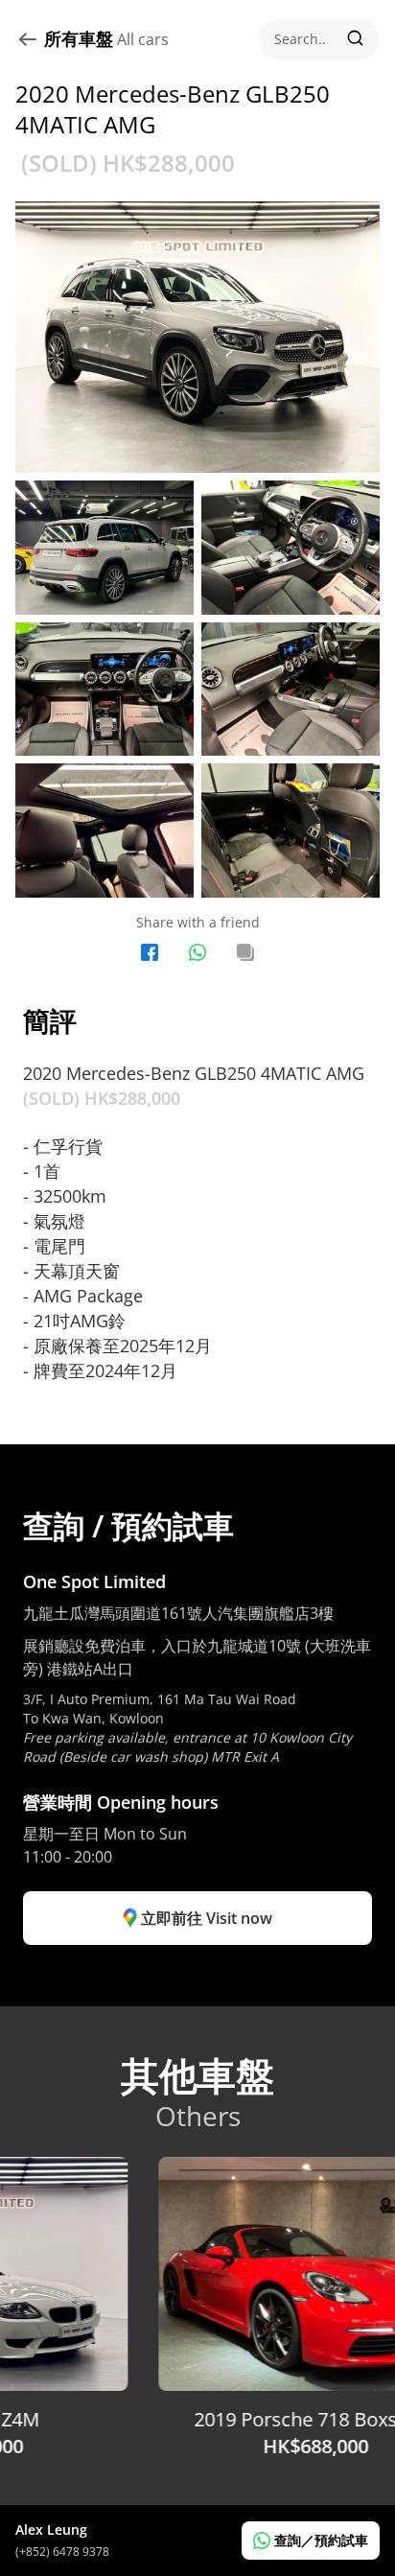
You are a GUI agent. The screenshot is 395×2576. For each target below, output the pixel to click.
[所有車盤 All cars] (30, 39)
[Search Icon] (319, 39)
